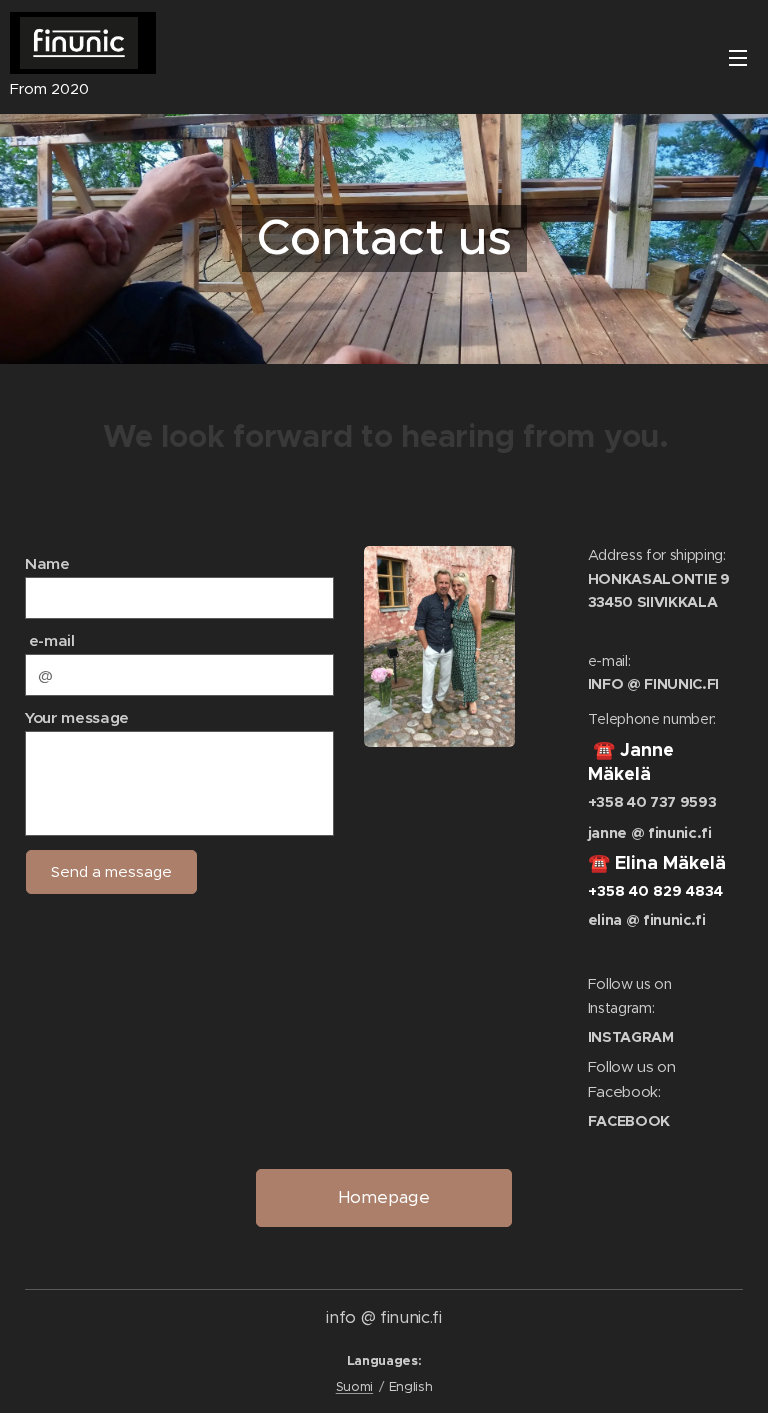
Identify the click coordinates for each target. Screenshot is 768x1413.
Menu (738, 57)
